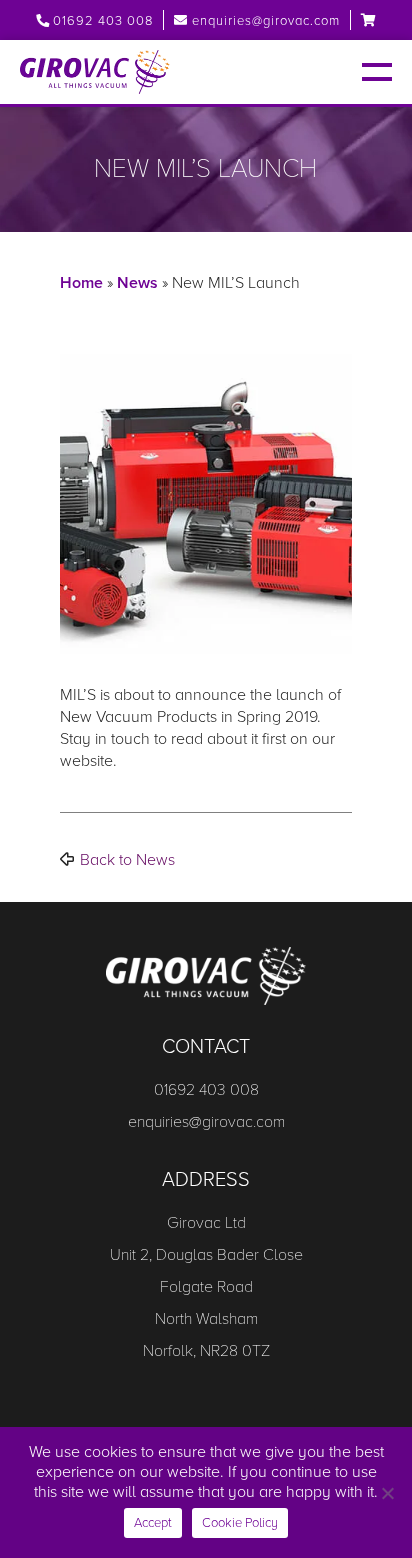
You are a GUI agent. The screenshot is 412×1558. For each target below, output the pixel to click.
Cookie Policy (240, 1523)
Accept (153, 1523)
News (137, 283)
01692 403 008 (101, 21)
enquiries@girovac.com (266, 21)
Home (81, 283)
